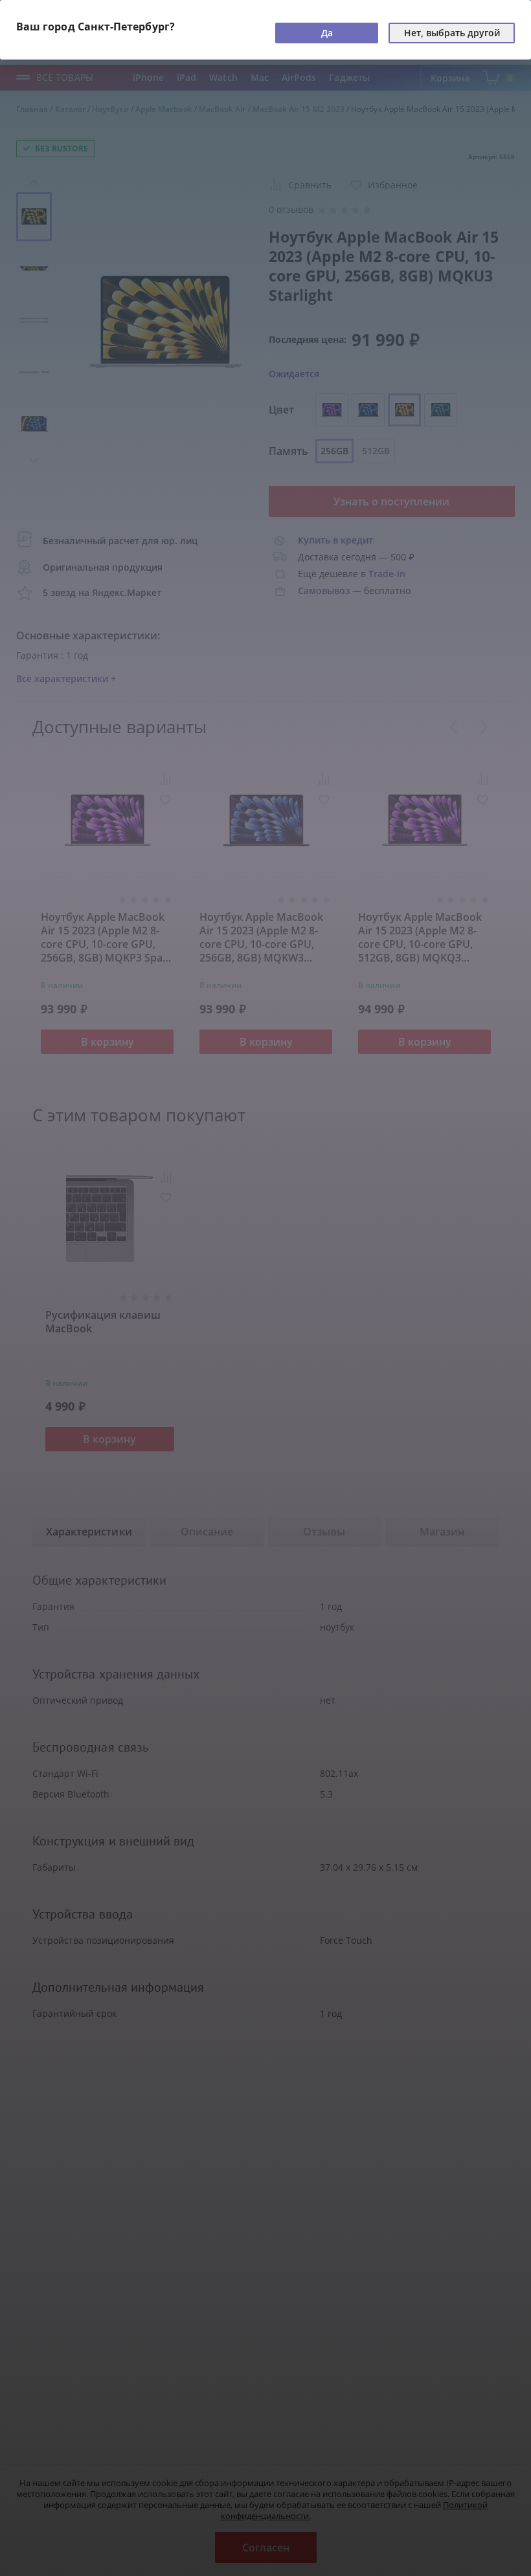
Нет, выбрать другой (452, 33)
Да (327, 33)
